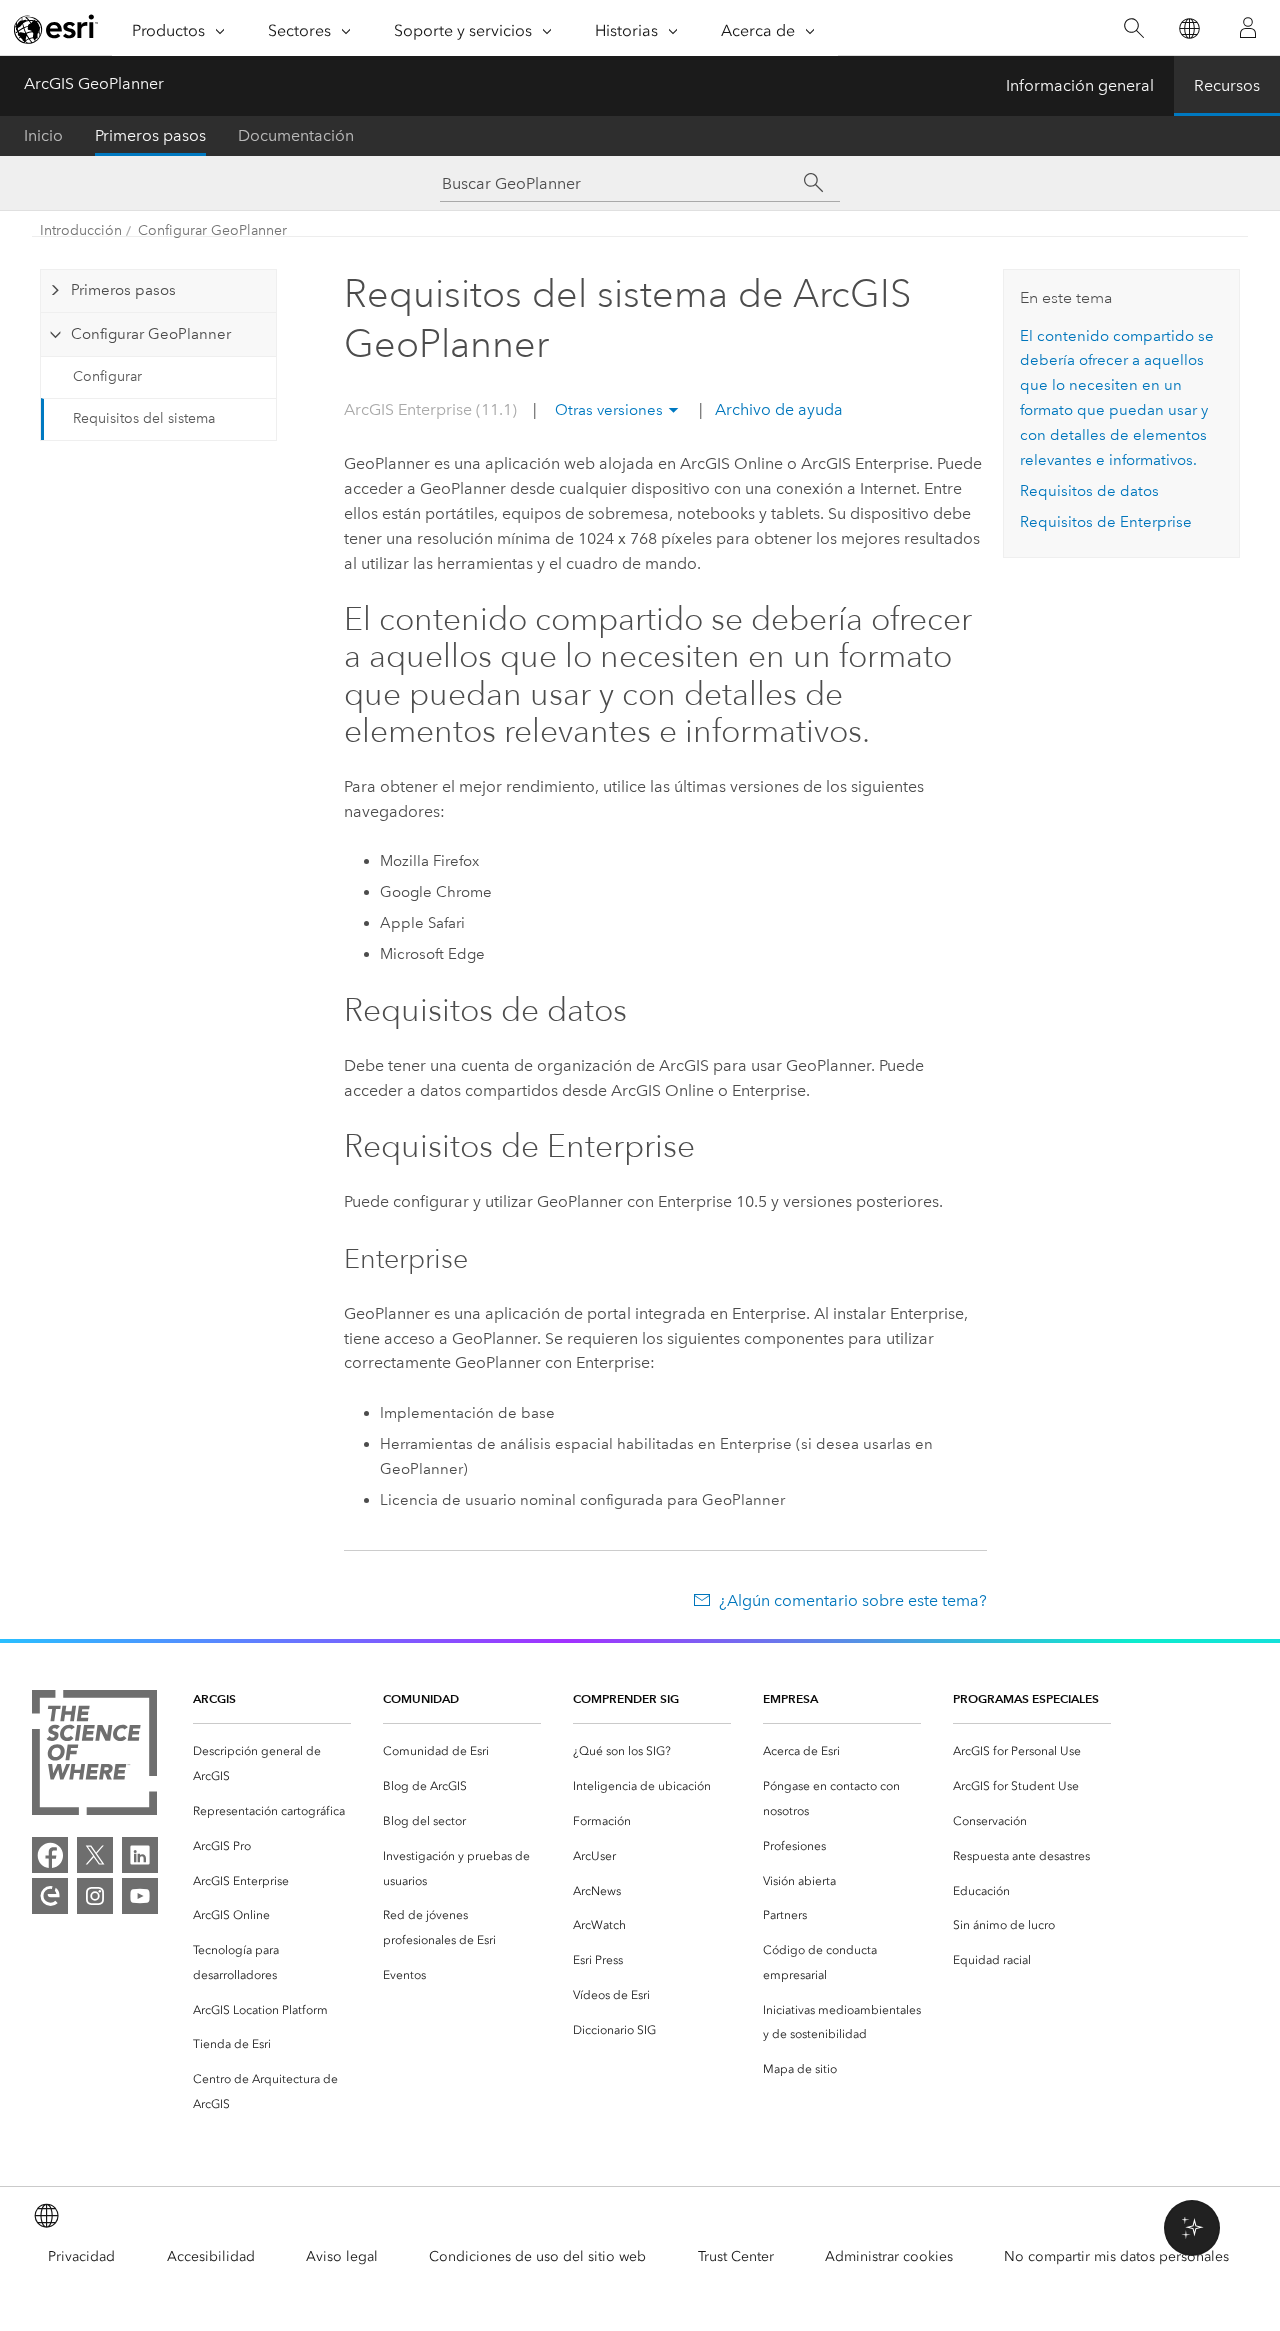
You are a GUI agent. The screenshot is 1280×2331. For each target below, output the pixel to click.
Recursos (1227, 85)
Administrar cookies (889, 2256)
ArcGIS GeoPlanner (94, 83)
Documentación (296, 135)
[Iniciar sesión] (1248, 28)
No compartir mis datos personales (1116, 2256)
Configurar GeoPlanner (212, 230)
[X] (95, 1855)
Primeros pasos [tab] (123, 290)
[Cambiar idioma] (1188, 28)
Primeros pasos (150, 135)
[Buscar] (1133, 28)
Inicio (43, 135)
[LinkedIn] (140, 1855)
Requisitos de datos (1089, 491)
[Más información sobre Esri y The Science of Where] (94, 1756)
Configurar (107, 376)
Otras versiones (609, 410)
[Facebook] (50, 1855)
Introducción (81, 230)
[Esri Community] (50, 1896)
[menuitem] (272, 1764)
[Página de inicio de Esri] (56, 29)
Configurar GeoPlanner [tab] (151, 334)
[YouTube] (140, 1896)
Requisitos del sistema (144, 418)
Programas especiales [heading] (1026, 1698)
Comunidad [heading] (421, 1698)
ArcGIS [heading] (214, 1698)
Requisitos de (1106, 522)
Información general (1080, 85)
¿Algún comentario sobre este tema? (852, 1600)
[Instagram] (95, 1896)
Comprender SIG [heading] (626, 1698)
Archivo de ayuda (777, 409)
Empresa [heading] (790, 1698)
